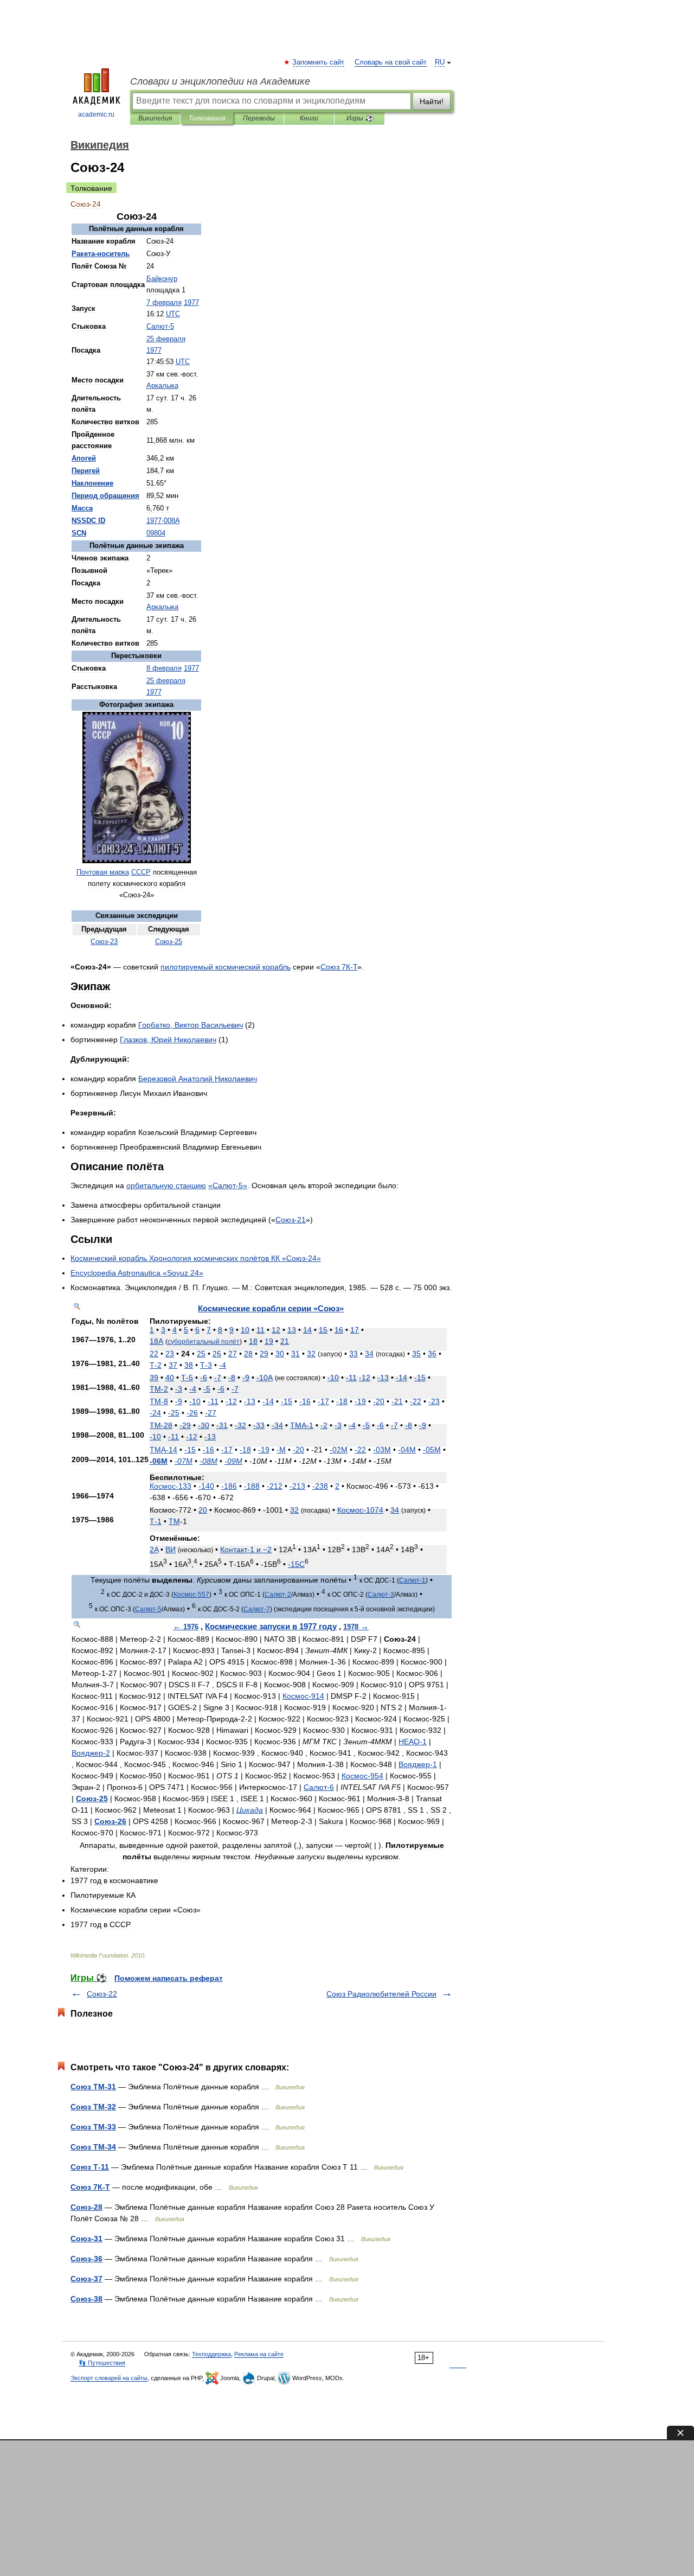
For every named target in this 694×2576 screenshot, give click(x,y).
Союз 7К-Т (90, 2187)
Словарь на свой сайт (391, 62)
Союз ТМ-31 (93, 2087)
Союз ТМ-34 (93, 2147)
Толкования (207, 118)
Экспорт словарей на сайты (109, 2378)
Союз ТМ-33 (93, 2127)
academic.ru (96, 114)
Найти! (432, 101)
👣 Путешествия (102, 2363)
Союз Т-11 (90, 2167)
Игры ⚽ (360, 118)
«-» (228, 1185)
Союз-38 (86, 2299)
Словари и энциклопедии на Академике (220, 81)
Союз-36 (86, 2259)
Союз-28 (86, 2207)
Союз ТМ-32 (93, 2107)
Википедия (155, 118)
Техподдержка (211, 2354)
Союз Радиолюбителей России (381, 1994)
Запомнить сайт (319, 62)
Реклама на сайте (259, 2354)
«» (137, 1273)
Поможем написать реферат (169, 1978)
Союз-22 (102, 1994)
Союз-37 (86, 2279)
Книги (309, 118)
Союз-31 (86, 2239)
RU (440, 62)
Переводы (259, 118)
